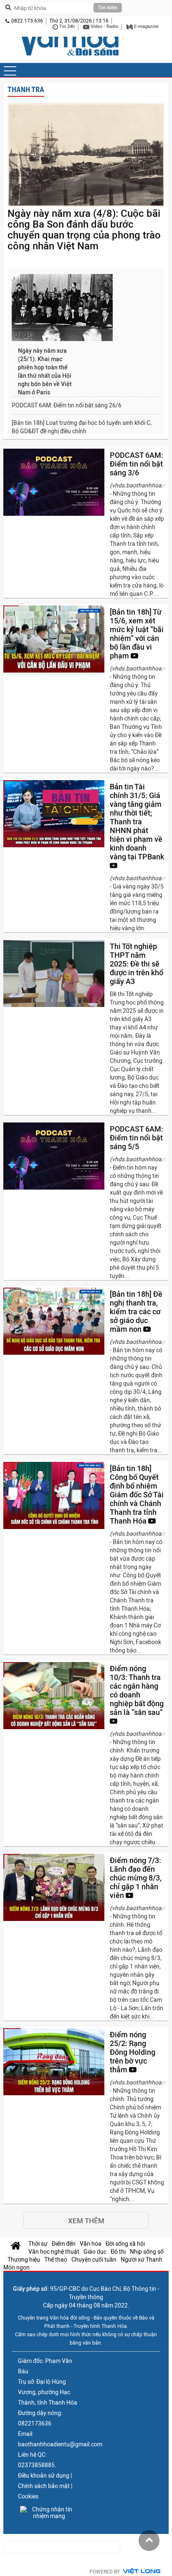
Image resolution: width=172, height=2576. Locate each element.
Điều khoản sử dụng (44, 2476)
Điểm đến (64, 2244)
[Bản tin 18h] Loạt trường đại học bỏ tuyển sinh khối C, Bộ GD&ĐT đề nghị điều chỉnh (82, 427)
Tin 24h (66, 26)
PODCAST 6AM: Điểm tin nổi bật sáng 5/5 (137, 1138)
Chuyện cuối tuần (94, 2260)
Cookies (28, 2496)
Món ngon (16, 2267)
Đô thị (118, 2252)
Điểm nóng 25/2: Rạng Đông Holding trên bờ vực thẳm (133, 2052)
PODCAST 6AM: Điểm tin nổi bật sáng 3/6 (137, 464)
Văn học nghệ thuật (54, 2252)
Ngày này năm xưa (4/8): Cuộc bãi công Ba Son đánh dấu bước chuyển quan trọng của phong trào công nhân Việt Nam (84, 230)
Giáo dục (95, 2252)
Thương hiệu (24, 2260)
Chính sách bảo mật (44, 2486)
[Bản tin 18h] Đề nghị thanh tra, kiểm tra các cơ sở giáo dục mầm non (136, 1312)
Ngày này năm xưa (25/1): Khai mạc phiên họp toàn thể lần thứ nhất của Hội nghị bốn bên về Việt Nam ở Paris (45, 372)
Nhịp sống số (147, 2252)
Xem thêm (86, 2221)
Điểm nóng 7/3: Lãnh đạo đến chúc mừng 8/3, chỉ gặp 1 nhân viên (136, 1878)
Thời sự (38, 2244)
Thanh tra (26, 89)
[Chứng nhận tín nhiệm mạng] (49, 2513)
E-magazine (146, 26)
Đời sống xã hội (125, 2244)
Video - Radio (104, 26)
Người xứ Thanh (142, 2260)
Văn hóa (91, 2244)
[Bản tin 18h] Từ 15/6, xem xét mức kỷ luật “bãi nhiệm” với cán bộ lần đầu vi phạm (137, 634)
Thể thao (56, 2260)
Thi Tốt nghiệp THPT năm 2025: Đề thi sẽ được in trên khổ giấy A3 (137, 964)
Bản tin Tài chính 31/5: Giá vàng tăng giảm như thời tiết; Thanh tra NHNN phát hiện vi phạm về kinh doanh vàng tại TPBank (137, 822)
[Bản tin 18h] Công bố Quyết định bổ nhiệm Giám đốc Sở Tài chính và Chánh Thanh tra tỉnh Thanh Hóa (137, 1495)
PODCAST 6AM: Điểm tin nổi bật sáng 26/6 (67, 405)
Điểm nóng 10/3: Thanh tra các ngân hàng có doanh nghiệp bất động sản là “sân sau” (137, 1690)
